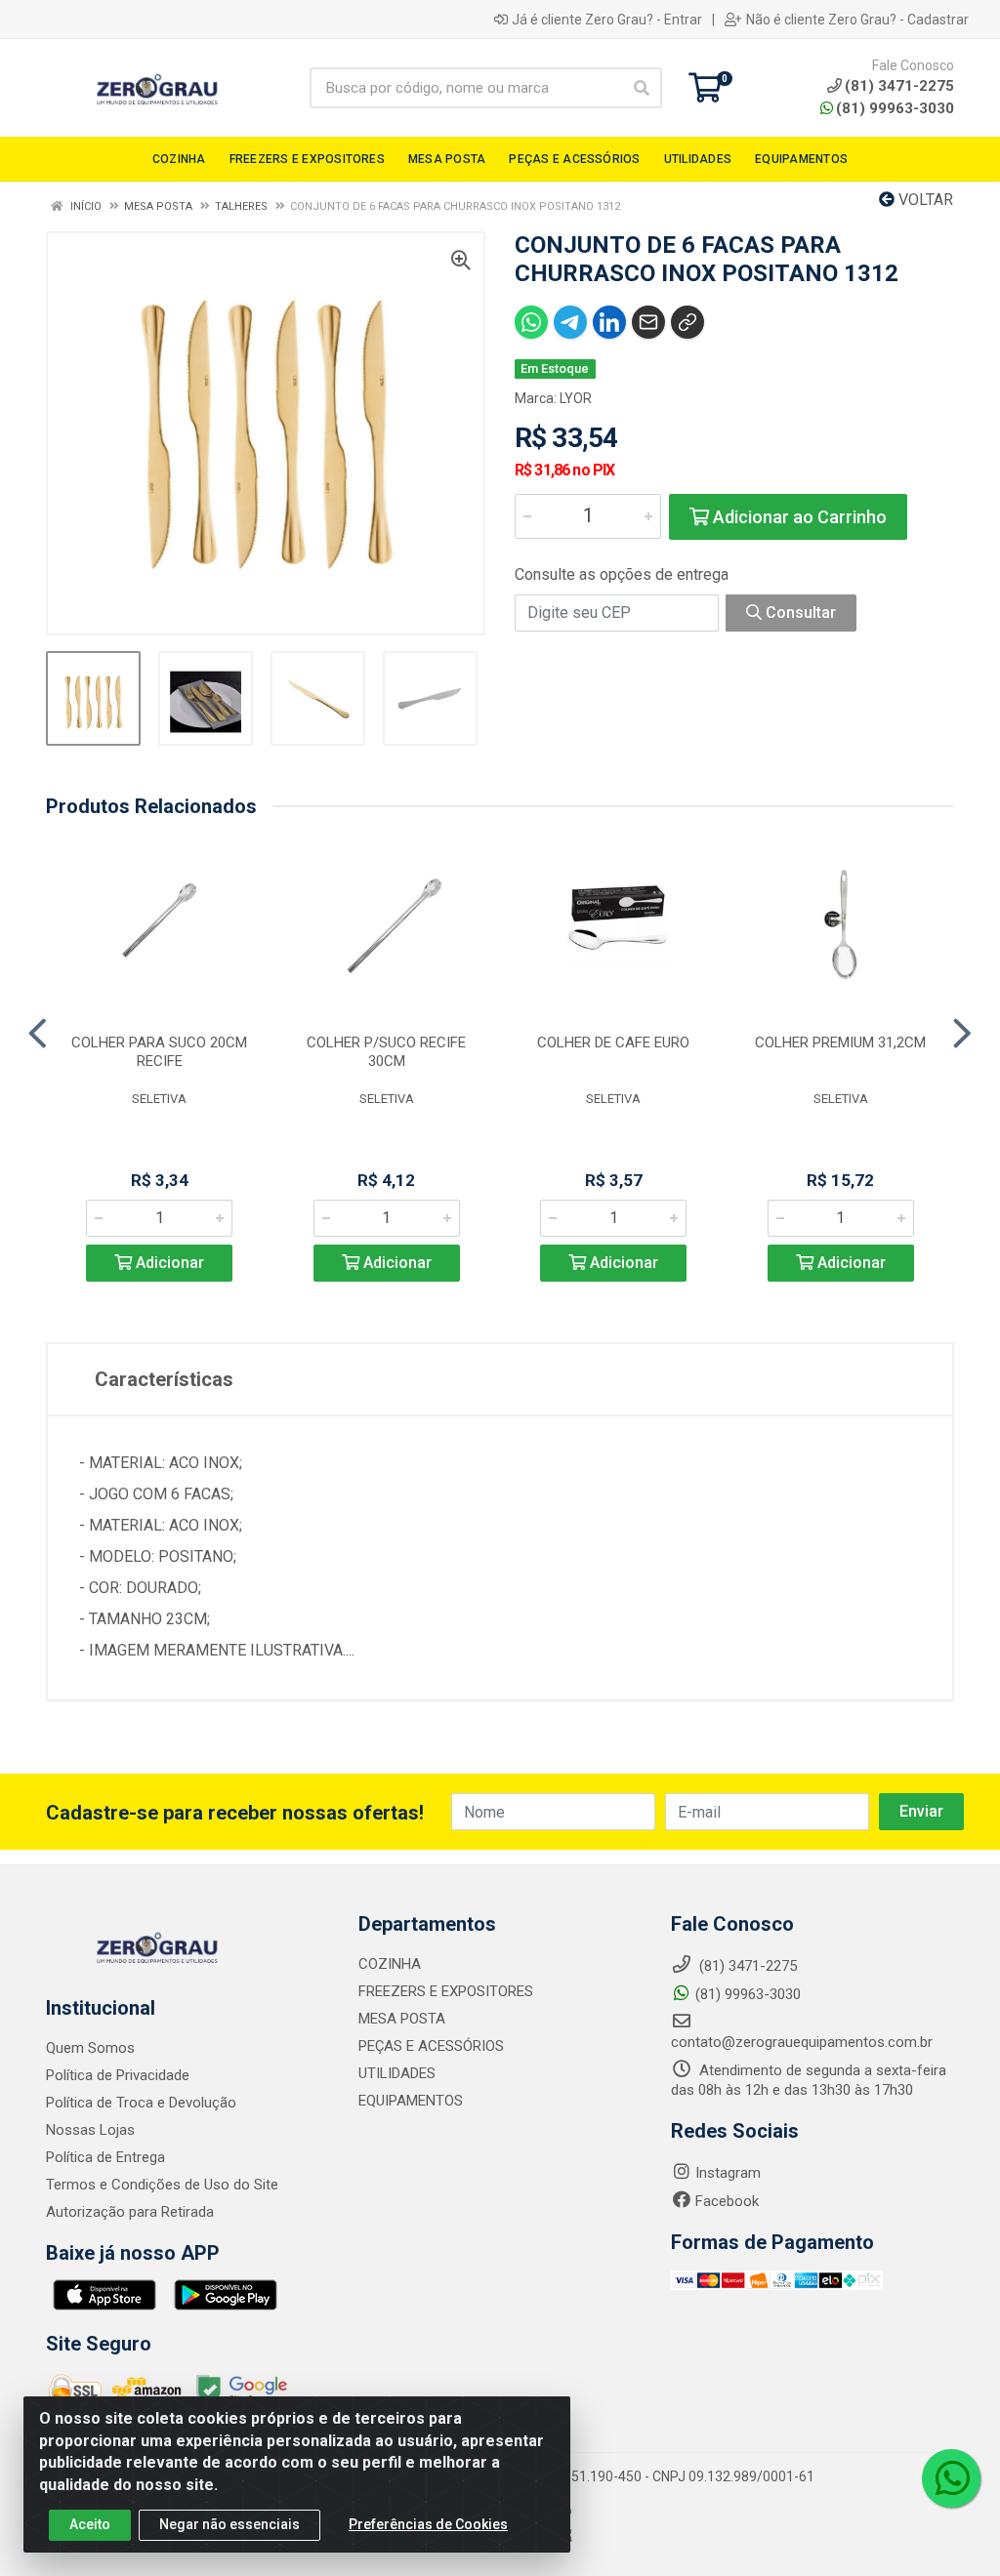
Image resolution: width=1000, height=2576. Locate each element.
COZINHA (390, 1964)
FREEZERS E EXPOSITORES (446, 1991)
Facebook (727, 2201)
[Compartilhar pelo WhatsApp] (531, 322)
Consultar (799, 613)
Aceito (90, 2524)
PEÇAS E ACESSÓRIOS (431, 2046)
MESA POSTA (402, 2019)
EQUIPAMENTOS (411, 2101)
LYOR (576, 398)
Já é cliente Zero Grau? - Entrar (607, 20)
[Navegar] (38, 1034)
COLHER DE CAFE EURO (613, 1043)
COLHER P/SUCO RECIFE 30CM (386, 1052)
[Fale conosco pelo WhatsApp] (951, 2478)
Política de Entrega (105, 2157)
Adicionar (168, 1263)
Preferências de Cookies (428, 2524)
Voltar (924, 200)
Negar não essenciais (229, 2524)
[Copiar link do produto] (687, 322)
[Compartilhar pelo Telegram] (570, 322)
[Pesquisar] (642, 88)
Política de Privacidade (118, 2075)
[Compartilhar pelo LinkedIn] (609, 322)
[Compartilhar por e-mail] (648, 322)
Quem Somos (90, 2048)
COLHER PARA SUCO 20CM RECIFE (159, 1052)
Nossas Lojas (90, 2130)
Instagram (728, 2173)
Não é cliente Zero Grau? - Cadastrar (857, 20)
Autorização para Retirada (130, 2212)
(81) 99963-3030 (895, 108)
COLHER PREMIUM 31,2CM (840, 1043)
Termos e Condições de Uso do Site (162, 2185)
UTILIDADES (397, 2073)
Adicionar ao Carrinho (798, 517)
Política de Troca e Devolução (141, 2103)
